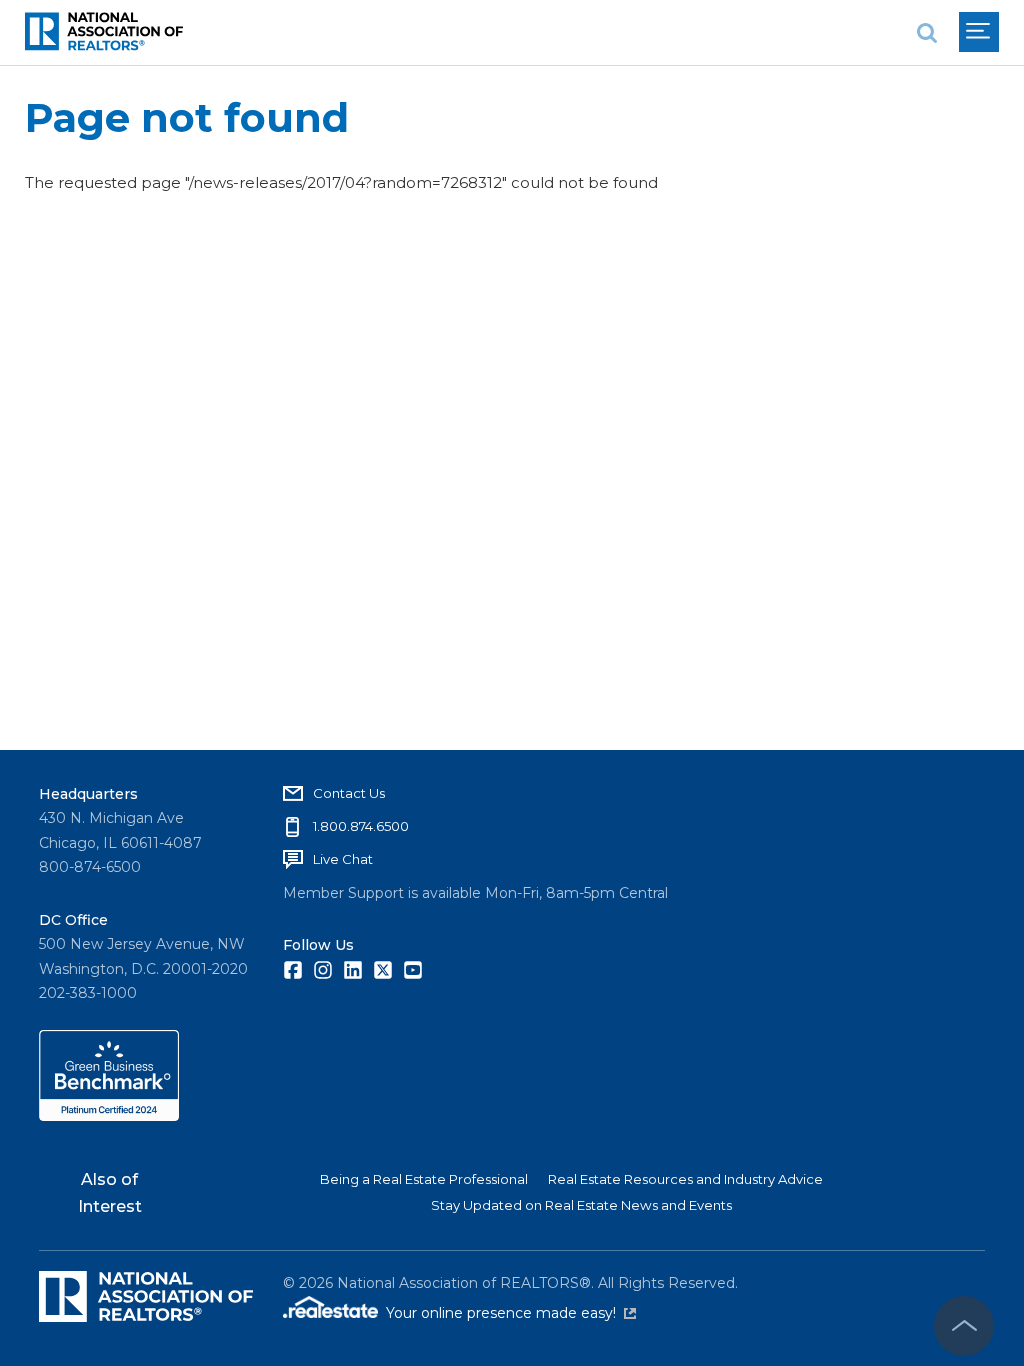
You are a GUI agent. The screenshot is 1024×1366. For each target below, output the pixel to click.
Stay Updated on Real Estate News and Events (581, 1205)
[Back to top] (964, 1326)
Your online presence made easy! (511, 1313)
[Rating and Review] (109, 1116)
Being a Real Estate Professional (424, 1179)
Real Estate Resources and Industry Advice (685, 1179)
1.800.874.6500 (361, 826)
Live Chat (343, 859)
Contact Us (349, 793)
